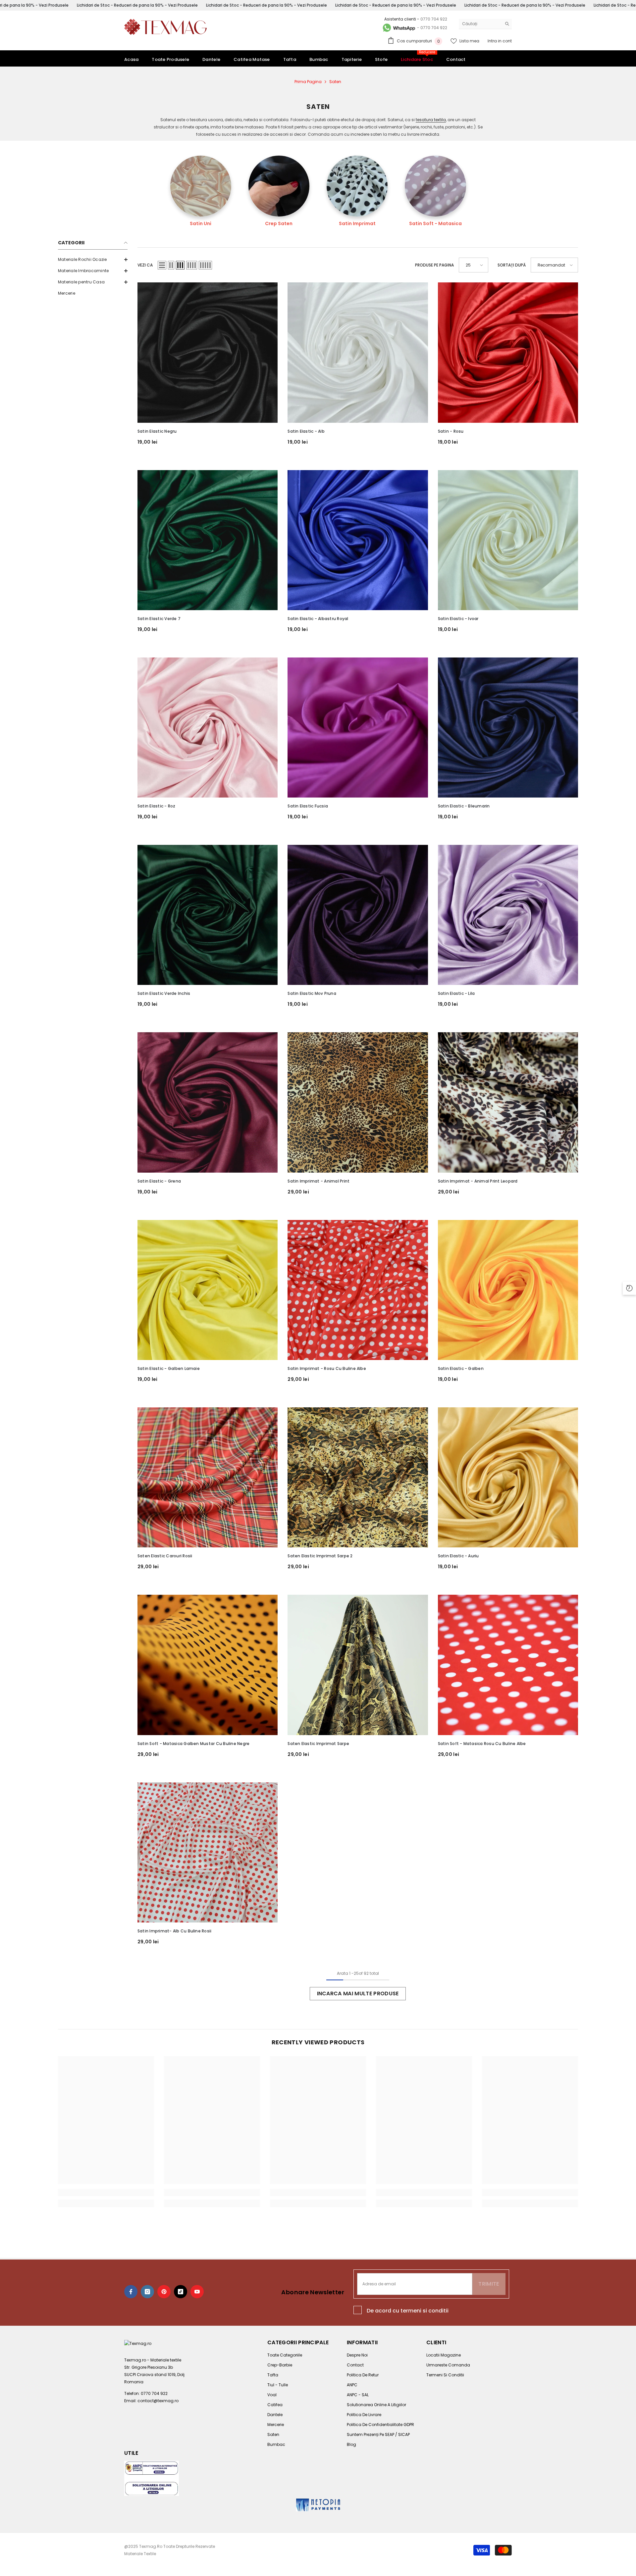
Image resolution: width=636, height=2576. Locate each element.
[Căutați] (485, 24)
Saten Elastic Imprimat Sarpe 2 (320, 1556)
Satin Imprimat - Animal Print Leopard (478, 1181)
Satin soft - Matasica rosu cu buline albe (482, 1744)
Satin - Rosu (451, 431)
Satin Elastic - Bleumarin (464, 806)
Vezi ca (145, 265)
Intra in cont (500, 41)
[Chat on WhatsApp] (398, 28)
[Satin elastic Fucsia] (358, 728)
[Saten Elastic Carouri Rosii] (208, 1477)
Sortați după (512, 265)
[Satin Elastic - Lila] (508, 915)
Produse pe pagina (434, 265)
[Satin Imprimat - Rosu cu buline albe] (358, 1290)
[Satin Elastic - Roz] (208, 728)
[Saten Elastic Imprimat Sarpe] (358, 1665)
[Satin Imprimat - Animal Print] (358, 1102)
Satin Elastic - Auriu (458, 1556)
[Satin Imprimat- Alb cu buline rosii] (208, 1852)
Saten (335, 82)
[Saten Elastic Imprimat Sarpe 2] (358, 1477)
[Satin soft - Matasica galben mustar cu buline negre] (208, 1665)
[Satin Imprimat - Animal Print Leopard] (508, 1102)
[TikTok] (181, 2292)
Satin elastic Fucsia (308, 806)
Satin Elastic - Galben (461, 1368)
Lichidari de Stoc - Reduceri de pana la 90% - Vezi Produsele (137, 5)
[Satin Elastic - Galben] (508, 1290)
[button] (162, 265)
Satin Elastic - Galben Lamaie (169, 1368)
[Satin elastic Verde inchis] (208, 915)
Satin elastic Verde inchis (164, 993)
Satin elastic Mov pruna (312, 993)
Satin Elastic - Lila (456, 993)
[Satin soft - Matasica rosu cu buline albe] (508, 1665)
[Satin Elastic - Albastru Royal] (358, 540)
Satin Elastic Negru (157, 431)
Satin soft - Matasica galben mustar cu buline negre (193, 1744)
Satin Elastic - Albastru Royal (318, 619)
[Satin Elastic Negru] (208, 352)
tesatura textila (431, 120)
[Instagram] (147, 2292)
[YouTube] (197, 2292)
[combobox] (480, 24)
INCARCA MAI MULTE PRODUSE (358, 1993)
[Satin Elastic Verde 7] (208, 540)
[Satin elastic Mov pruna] (358, 915)
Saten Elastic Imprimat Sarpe (318, 1744)
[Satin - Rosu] (508, 352)
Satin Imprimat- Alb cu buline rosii (174, 1931)
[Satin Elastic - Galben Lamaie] (208, 1290)
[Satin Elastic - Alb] (358, 352)
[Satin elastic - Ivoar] (508, 540)
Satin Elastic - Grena (159, 1181)
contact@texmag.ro (158, 2401)
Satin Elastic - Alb (306, 431)
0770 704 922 (434, 19)
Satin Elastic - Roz (157, 806)
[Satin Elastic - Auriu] (508, 1477)
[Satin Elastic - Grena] (208, 1102)
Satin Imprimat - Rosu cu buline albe (327, 1368)
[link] (106, 2193)
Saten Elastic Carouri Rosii (165, 1556)
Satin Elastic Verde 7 (159, 619)
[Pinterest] (164, 2292)
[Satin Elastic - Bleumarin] (508, 728)
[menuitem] (93, 260)
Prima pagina (308, 82)
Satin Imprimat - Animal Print (318, 1181)
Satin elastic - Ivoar (458, 619)
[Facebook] (131, 2292)
